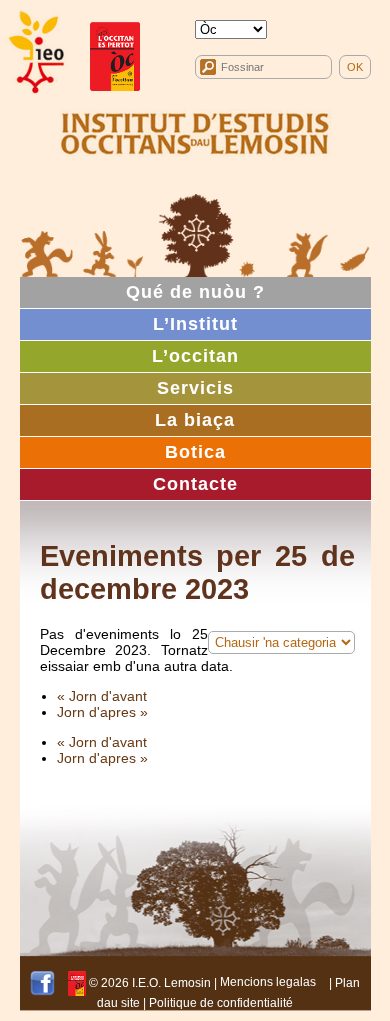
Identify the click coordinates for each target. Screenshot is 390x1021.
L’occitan (195, 356)
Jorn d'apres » (102, 712)
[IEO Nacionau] (195, 131)
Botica (195, 452)
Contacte (195, 484)
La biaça (195, 420)
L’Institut (195, 324)
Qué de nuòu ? (195, 292)
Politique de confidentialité (221, 1003)
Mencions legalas (268, 982)
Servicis (195, 388)
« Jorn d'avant (102, 696)
